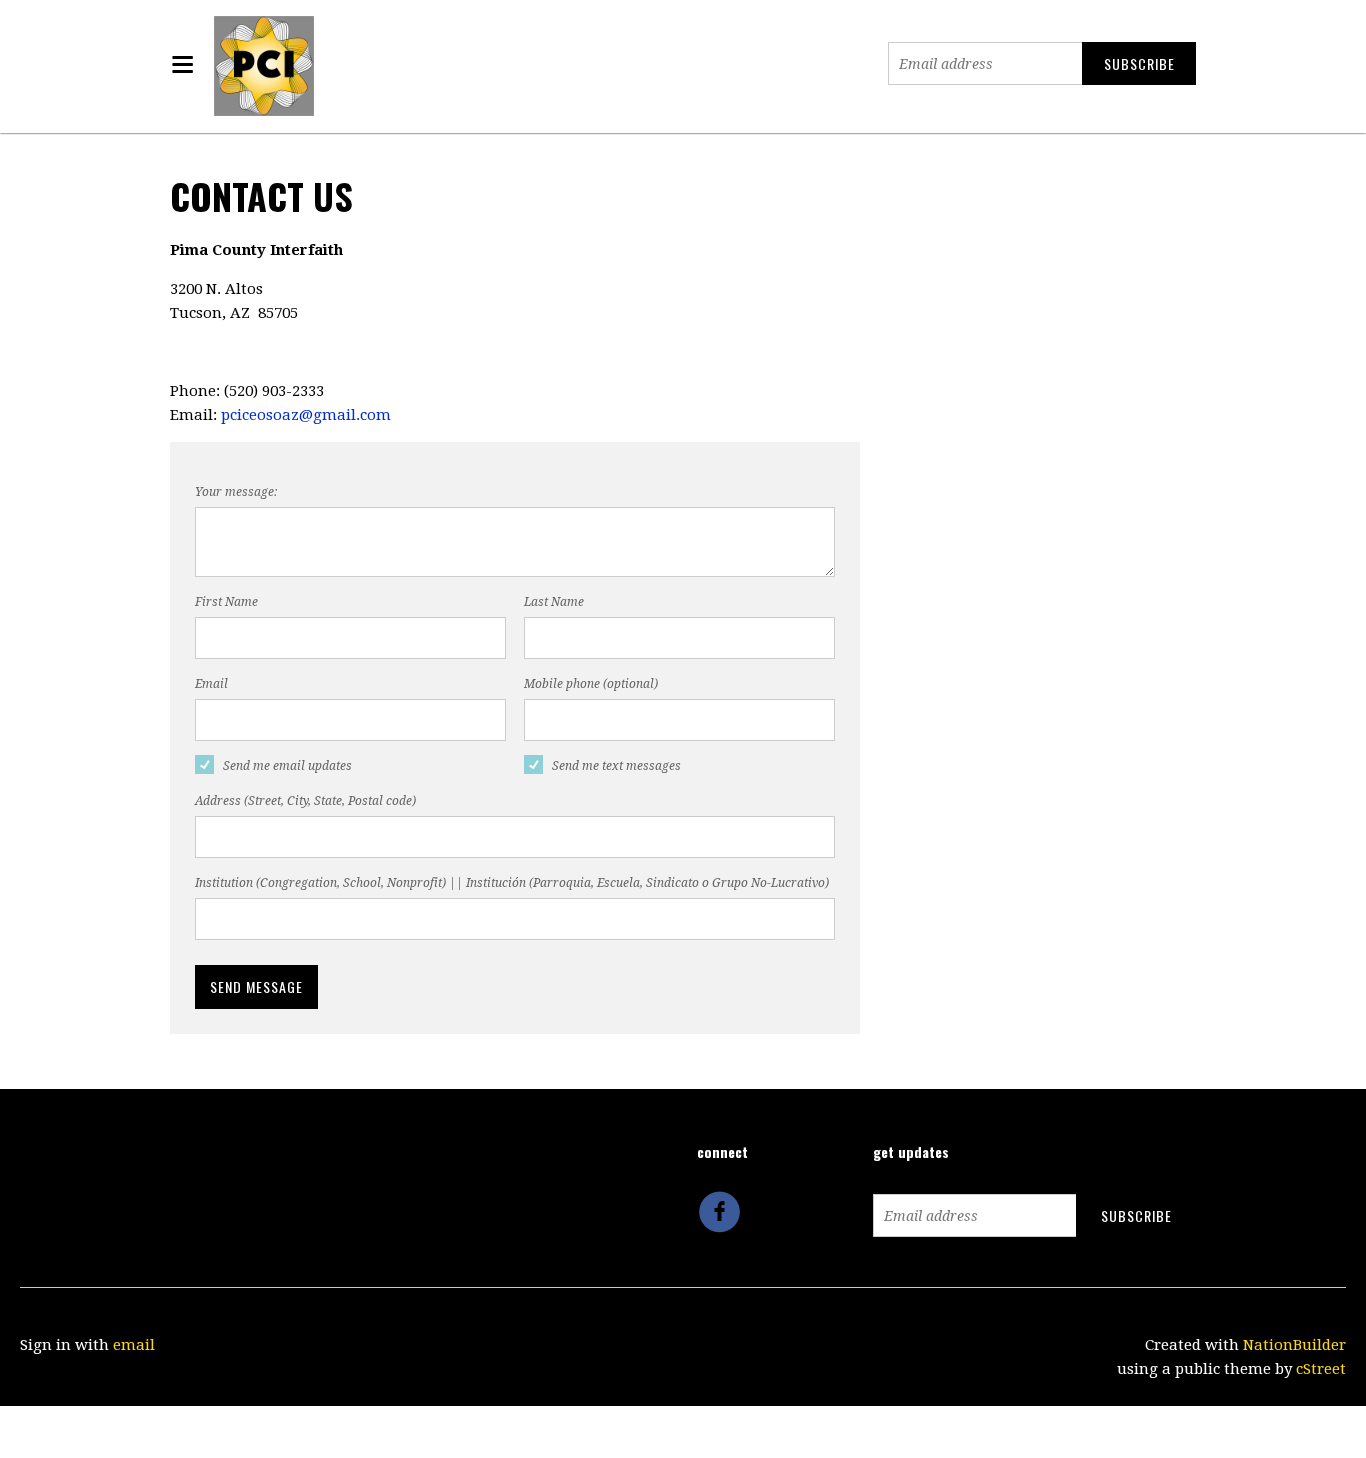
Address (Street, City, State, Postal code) (305, 801)
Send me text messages (616, 766)
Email (211, 684)
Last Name (554, 602)
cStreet (1321, 1369)
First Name (226, 602)
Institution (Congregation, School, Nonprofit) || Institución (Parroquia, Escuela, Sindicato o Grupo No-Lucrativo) (512, 883)
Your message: (236, 492)
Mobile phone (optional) (591, 684)
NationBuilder (1294, 1345)
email (134, 1345)
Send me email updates (287, 766)
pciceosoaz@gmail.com (306, 415)
